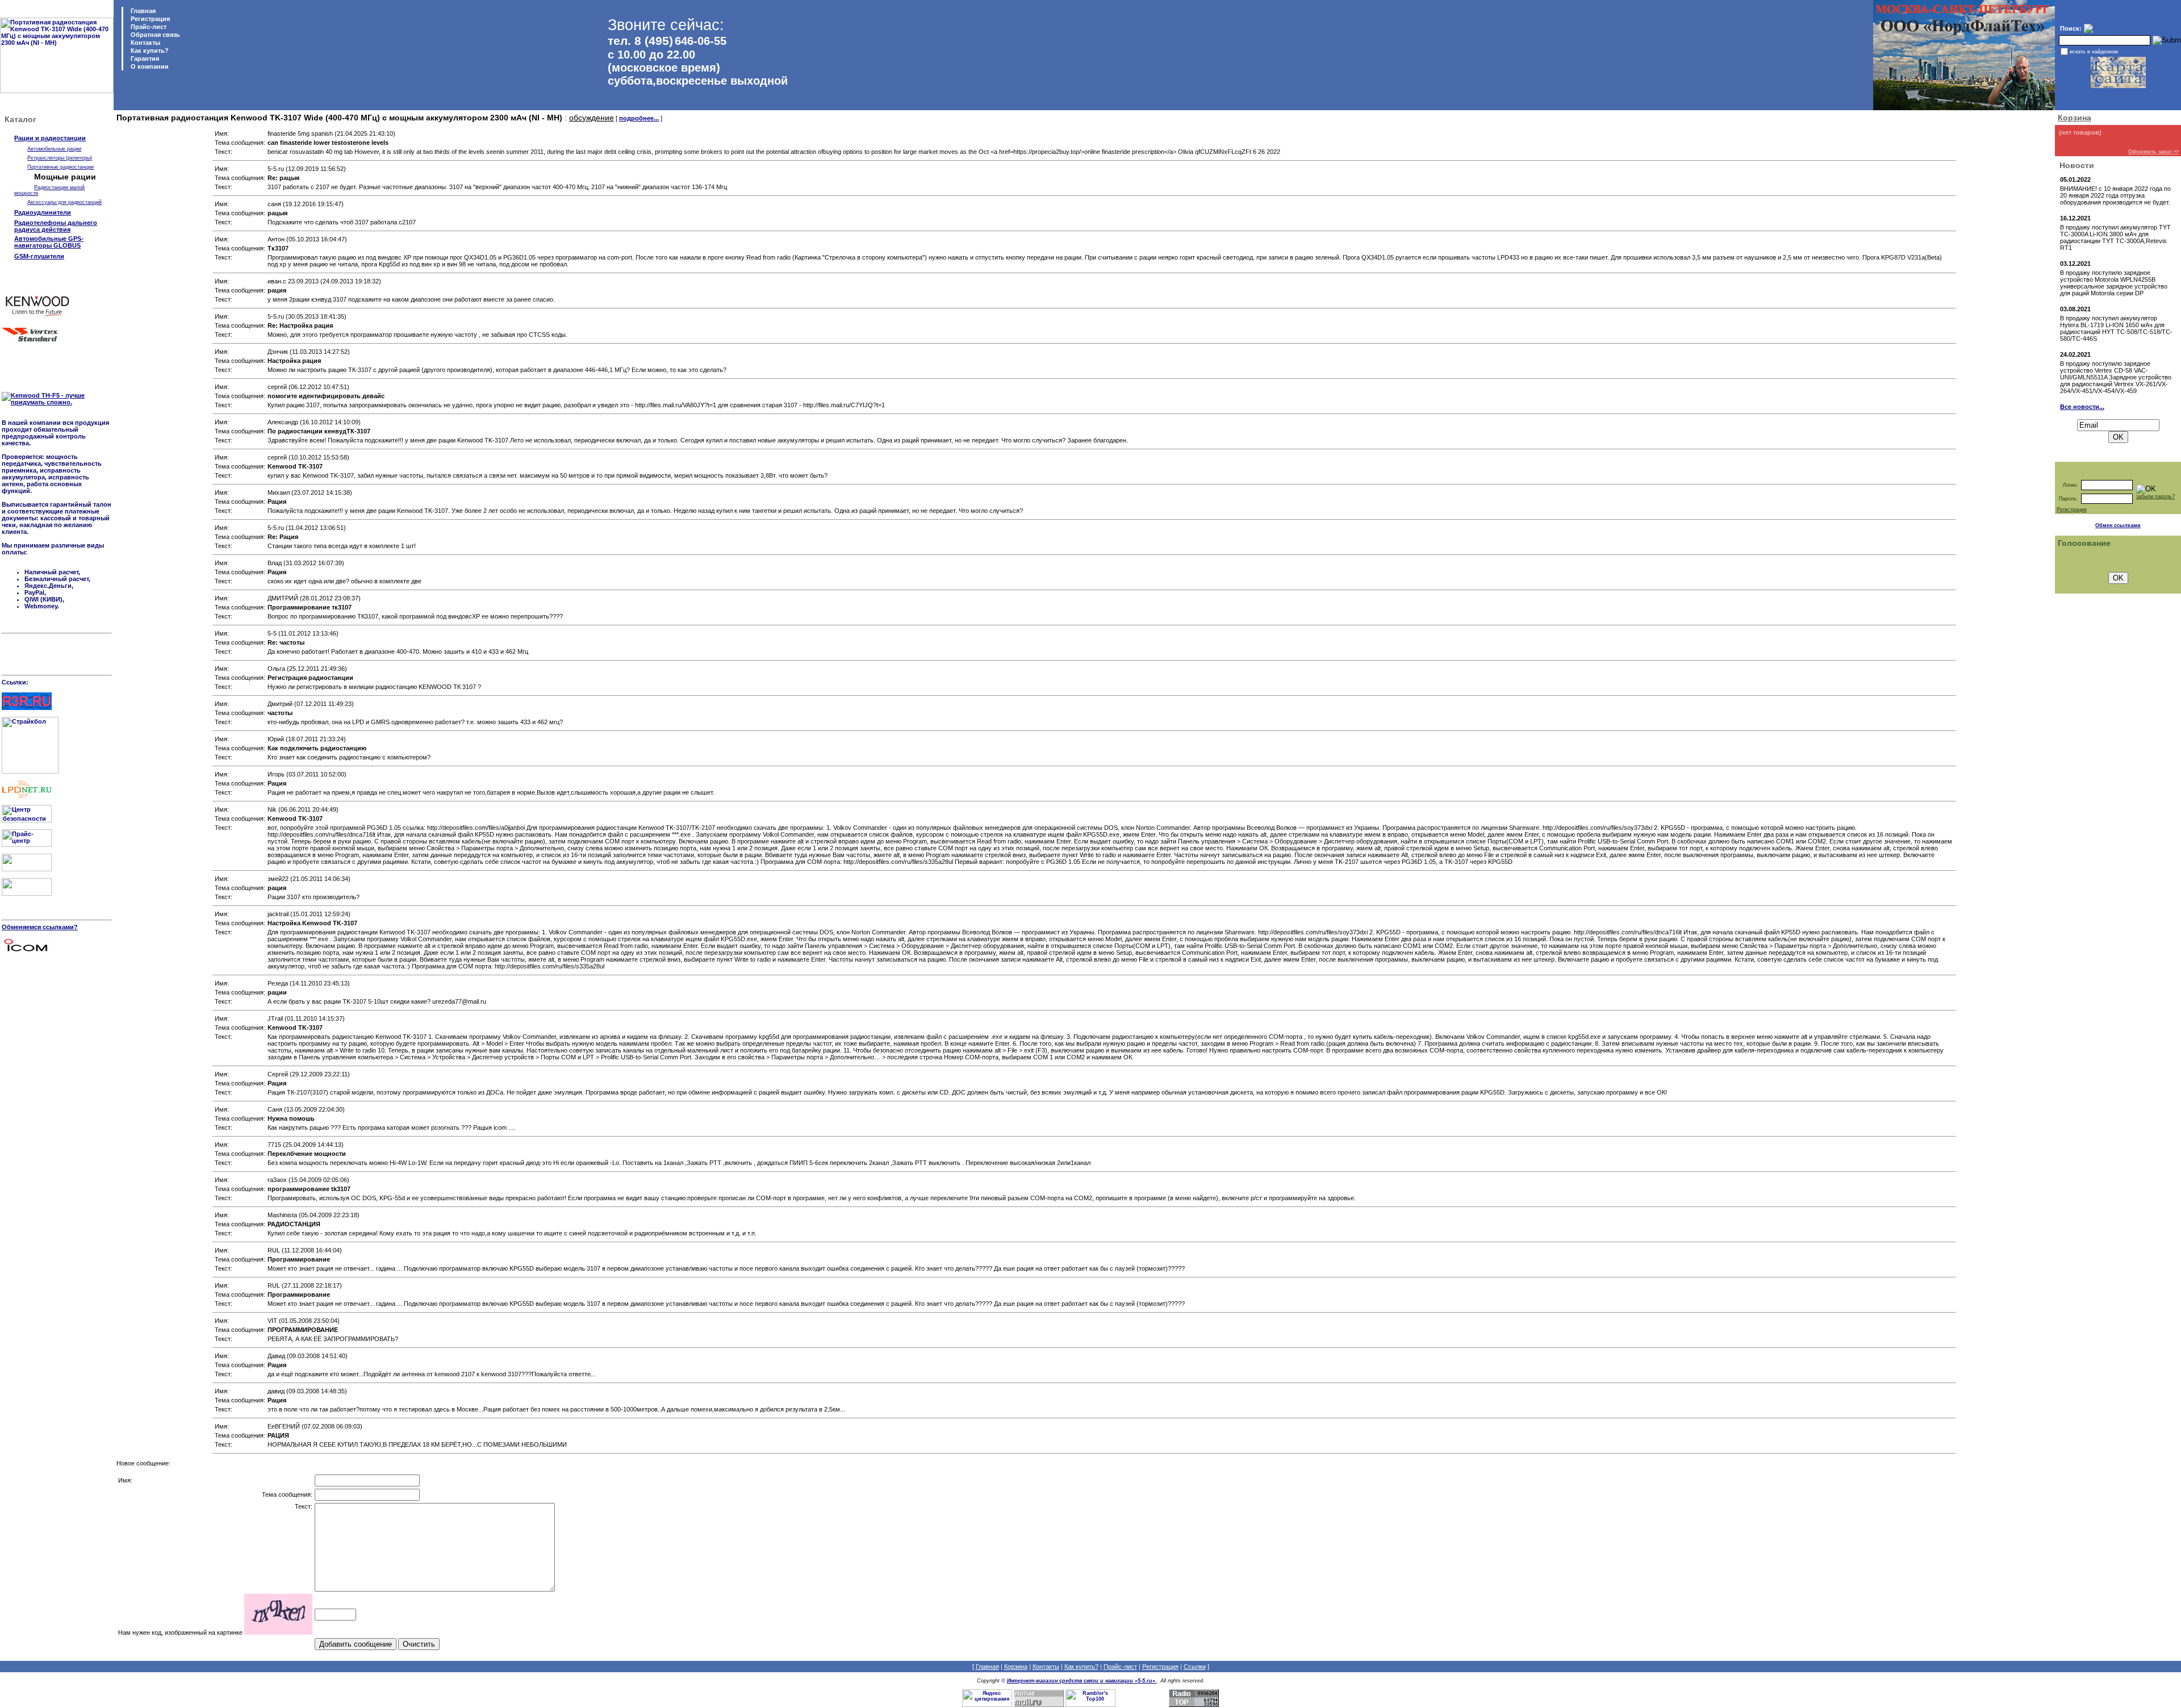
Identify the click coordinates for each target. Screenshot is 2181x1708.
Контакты (145, 43)
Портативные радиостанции (60, 167)
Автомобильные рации (54, 149)
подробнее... (639, 118)
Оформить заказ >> (2153, 152)
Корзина (2075, 118)
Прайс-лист (148, 27)
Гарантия (144, 59)
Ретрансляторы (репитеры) (60, 158)
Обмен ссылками (2118, 525)
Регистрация (150, 19)
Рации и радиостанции (50, 138)
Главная (142, 11)
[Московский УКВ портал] (27, 869)
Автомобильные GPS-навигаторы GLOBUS (49, 242)
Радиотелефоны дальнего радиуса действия (56, 226)
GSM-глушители (39, 256)
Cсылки (1195, 1667)
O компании (149, 66)
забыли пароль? (2155, 496)
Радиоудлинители (43, 212)
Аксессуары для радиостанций (64, 202)
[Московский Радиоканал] (27, 893)
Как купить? (149, 51)
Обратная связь (154, 35)
